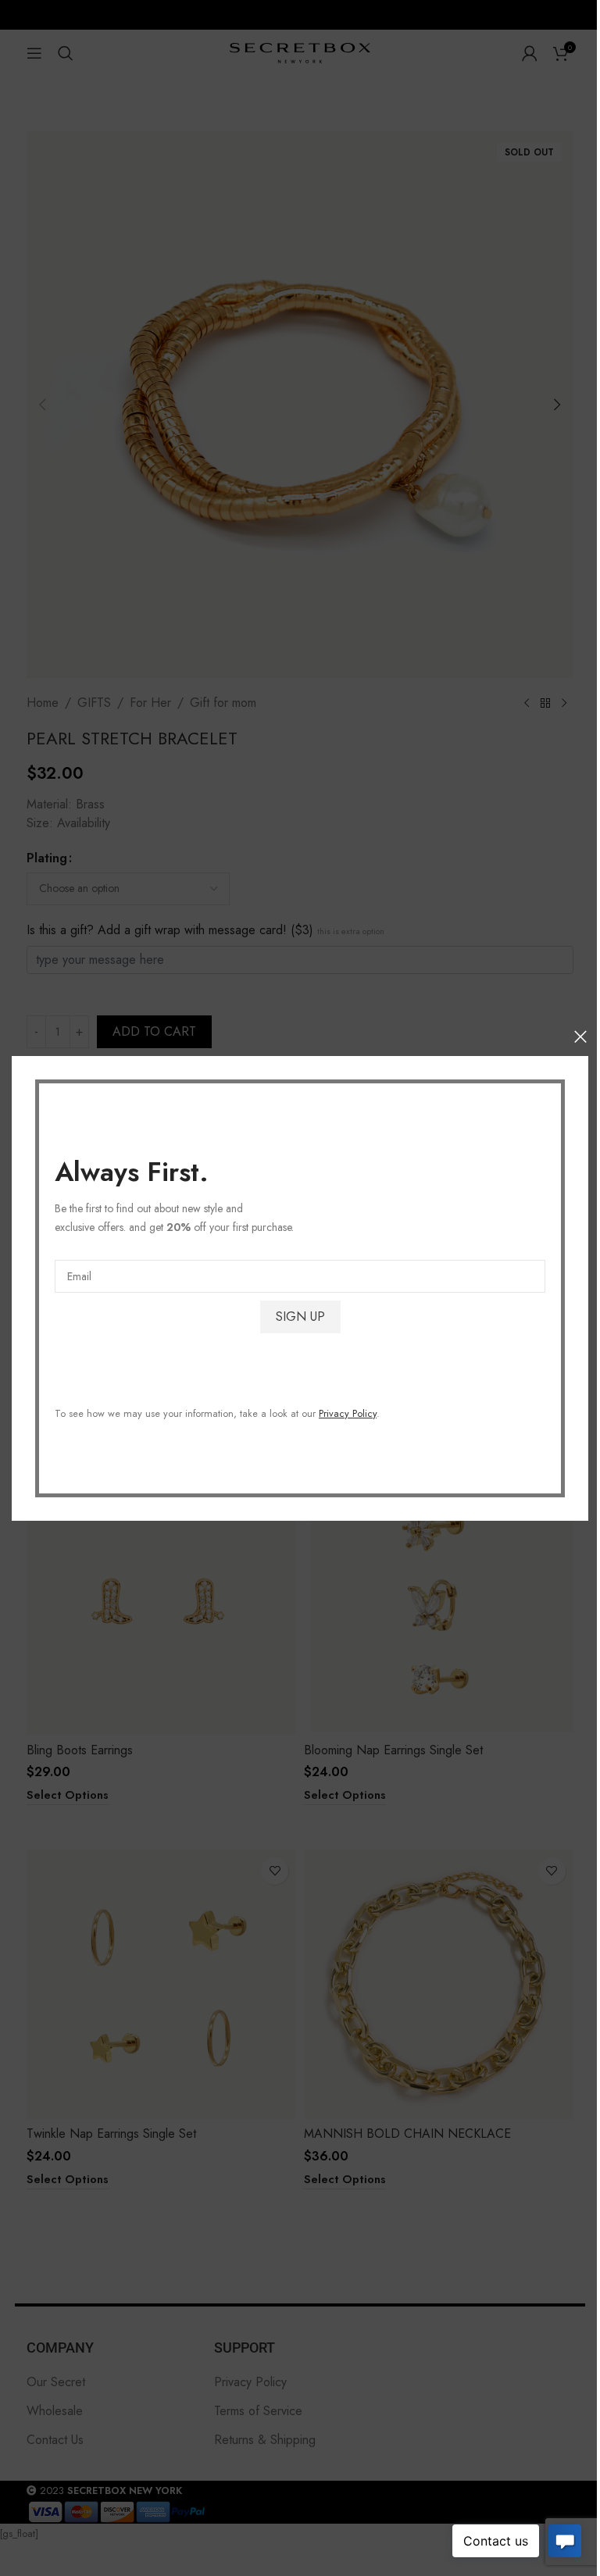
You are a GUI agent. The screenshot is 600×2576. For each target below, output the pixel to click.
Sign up (300, 1316)
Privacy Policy (348, 1413)
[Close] (580, 1036)
